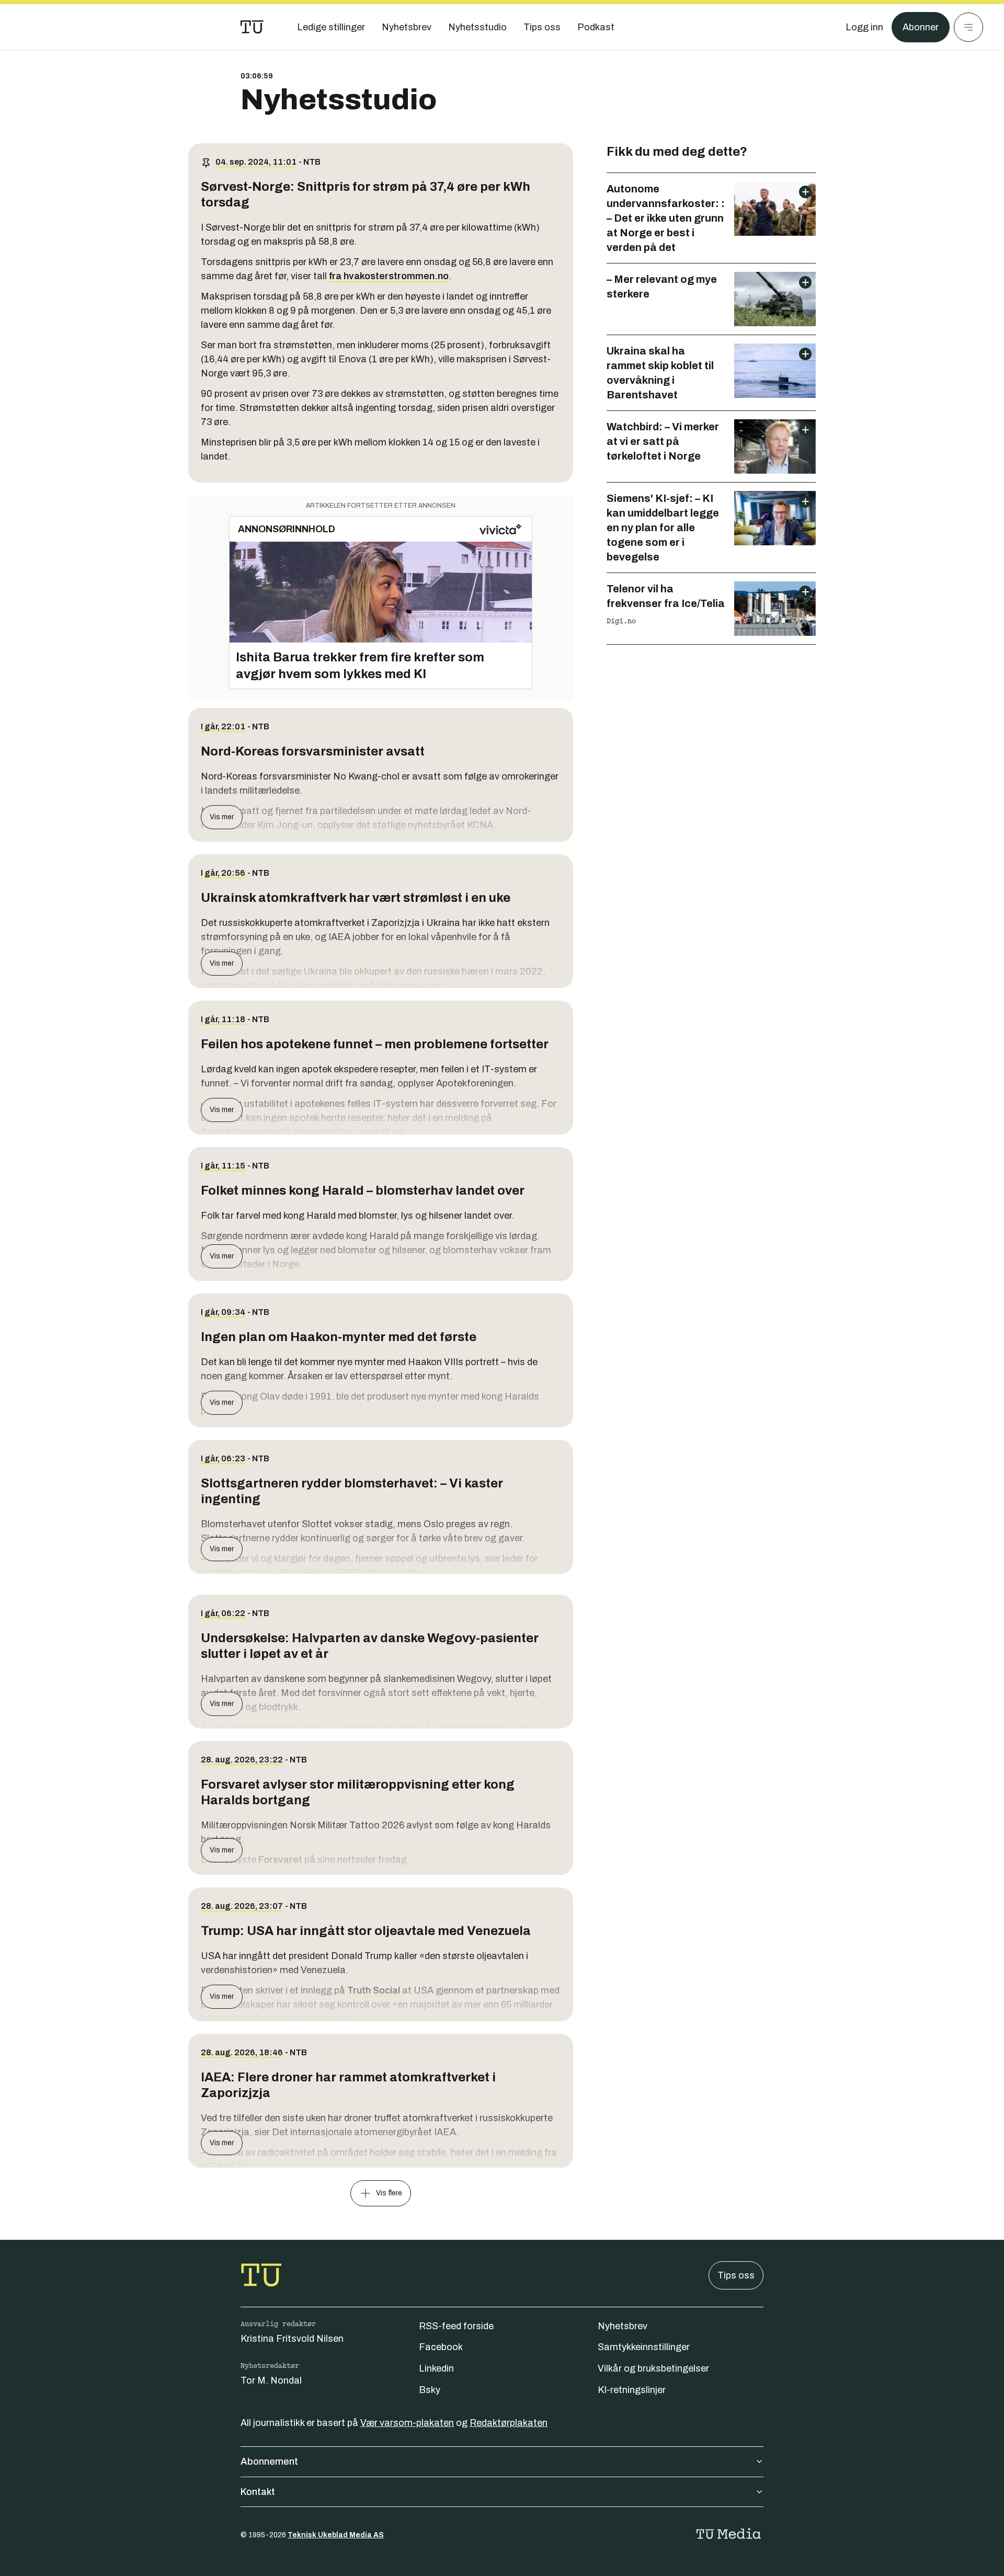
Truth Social (375, 1990)
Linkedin (436, 2368)
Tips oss (736, 2275)
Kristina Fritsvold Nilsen (292, 2339)
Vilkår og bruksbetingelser (653, 2368)
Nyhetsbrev (623, 2326)
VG (350, 1573)
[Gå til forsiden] (252, 27)
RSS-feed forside (456, 2326)
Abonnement (269, 2461)
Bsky (430, 2390)
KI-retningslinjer (632, 2390)
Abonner (921, 27)
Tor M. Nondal (271, 2380)
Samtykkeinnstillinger (644, 2347)
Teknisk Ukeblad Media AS (336, 2535)
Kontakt (258, 2492)
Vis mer (222, 817)
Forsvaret (281, 1860)
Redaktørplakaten (509, 2423)
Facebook (441, 2347)
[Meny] (968, 27)
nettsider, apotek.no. (360, 1132)
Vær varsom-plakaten (407, 2423)
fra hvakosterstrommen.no (389, 276)
